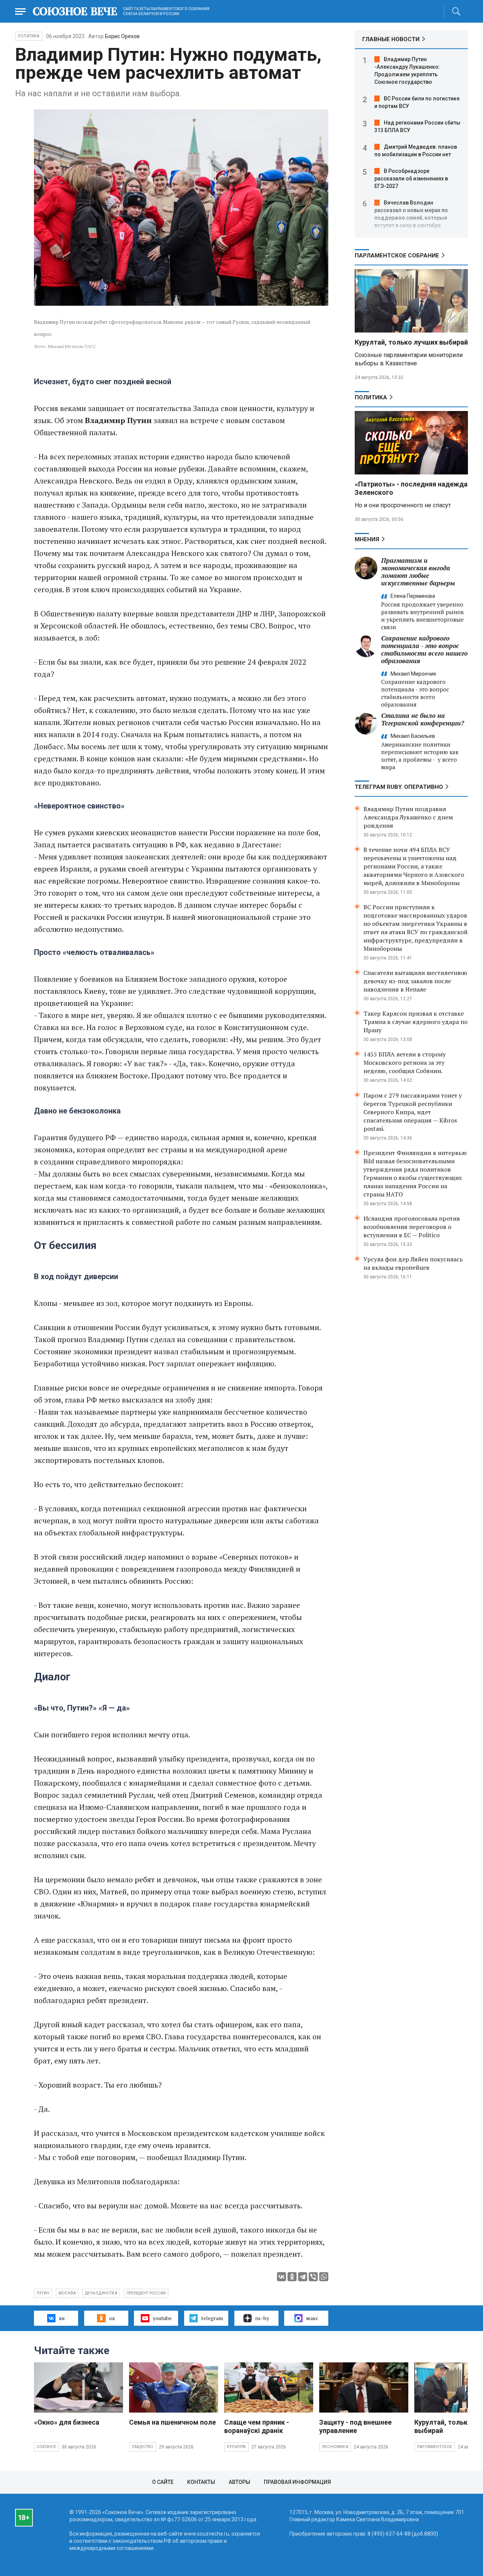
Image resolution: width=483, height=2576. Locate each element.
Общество (143, 2447)
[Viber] (313, 2277)
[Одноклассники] (292, 2277)
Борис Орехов (122, 36)
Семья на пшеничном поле (172, 2422)
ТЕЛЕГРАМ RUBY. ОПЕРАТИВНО (399, 787)
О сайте (163, 2482)
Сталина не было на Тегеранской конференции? (423, 719)
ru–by (262, 2318)
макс (312, 2318)
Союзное (46, 2447)
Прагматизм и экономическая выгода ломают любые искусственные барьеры (418, 572)
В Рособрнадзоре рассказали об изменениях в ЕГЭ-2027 (411, 179)
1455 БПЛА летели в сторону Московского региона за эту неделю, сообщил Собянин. (405, 1062)
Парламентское (435, 2447)
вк (62, 2318)
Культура (236, 2447)
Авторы (239, 2482)
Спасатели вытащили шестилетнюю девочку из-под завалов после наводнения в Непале (415, 981)
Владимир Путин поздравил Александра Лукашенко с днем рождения (408, 817)
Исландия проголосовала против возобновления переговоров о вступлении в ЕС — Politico (412, 1227)
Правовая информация (297, 2482)
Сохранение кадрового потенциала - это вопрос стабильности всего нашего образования (424, 649)
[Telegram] (303, 2277)
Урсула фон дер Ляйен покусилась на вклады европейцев (413, 1263)
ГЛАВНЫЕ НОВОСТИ (391, 39)
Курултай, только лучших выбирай (411, 342)
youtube (162, 2318)
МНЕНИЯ (367, 539)
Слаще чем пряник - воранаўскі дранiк (257, 2426)
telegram (212, 2318)
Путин (43, 2293)
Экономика (335, 2447)
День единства (101, 2293)
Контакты (201, 2482)
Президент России (146, 2293)
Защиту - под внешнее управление (355, 2426)
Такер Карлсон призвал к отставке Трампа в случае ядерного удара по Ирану (415, 1022)
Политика (29, 36)
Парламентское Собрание (397, 256)
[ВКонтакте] (281, 2277)
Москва (67, 2293)
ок (112, 2318)
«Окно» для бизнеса (67, 2422)
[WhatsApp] (324, 2277)
